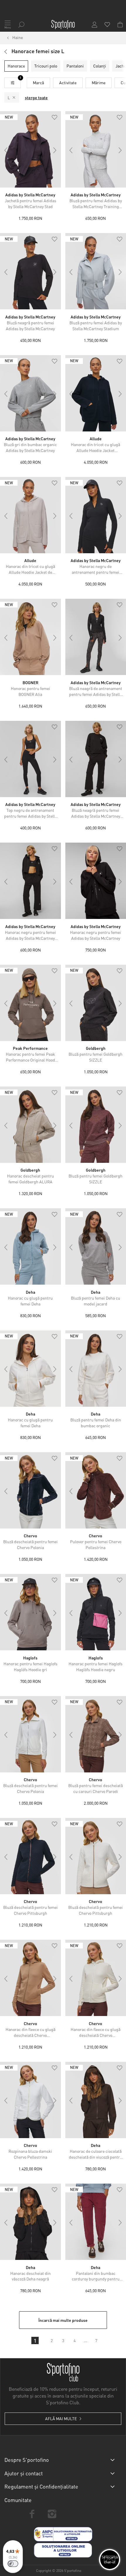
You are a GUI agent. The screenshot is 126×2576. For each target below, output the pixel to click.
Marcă (38, 82)
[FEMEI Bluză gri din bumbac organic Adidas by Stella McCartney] (30, 393)
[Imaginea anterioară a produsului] (6, 150)
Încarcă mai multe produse (63, 2320)
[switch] (13, 2564)
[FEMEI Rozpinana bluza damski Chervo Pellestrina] (30, 2100)
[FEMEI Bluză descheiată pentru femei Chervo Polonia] (30, 1490)
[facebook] (32, 2514)
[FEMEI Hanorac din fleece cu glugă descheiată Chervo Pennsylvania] (30, 1978)
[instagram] (52, 2514)
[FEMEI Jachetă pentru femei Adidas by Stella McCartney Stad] (30, 149)
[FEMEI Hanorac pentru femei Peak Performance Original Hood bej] (30, 1003)
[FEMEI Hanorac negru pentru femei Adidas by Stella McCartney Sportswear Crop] (30, 881)
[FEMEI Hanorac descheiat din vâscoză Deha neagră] (30, 2222)
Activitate (68, 82)
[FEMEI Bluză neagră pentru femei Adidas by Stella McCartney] (30, 271)
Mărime (99, 82)
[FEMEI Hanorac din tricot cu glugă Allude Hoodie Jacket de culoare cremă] (30, 515)
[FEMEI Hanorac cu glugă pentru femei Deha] (30, 1246)
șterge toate (36, 97)
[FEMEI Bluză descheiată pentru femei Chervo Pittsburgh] (30, 1856)
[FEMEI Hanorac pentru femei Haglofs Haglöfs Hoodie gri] (30, 1612)
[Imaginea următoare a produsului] (55, 150)
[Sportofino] (63, 25)
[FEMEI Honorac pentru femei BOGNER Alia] (30, 637)
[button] (55, 118)
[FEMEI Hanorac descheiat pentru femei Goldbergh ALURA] (30, 1125)
